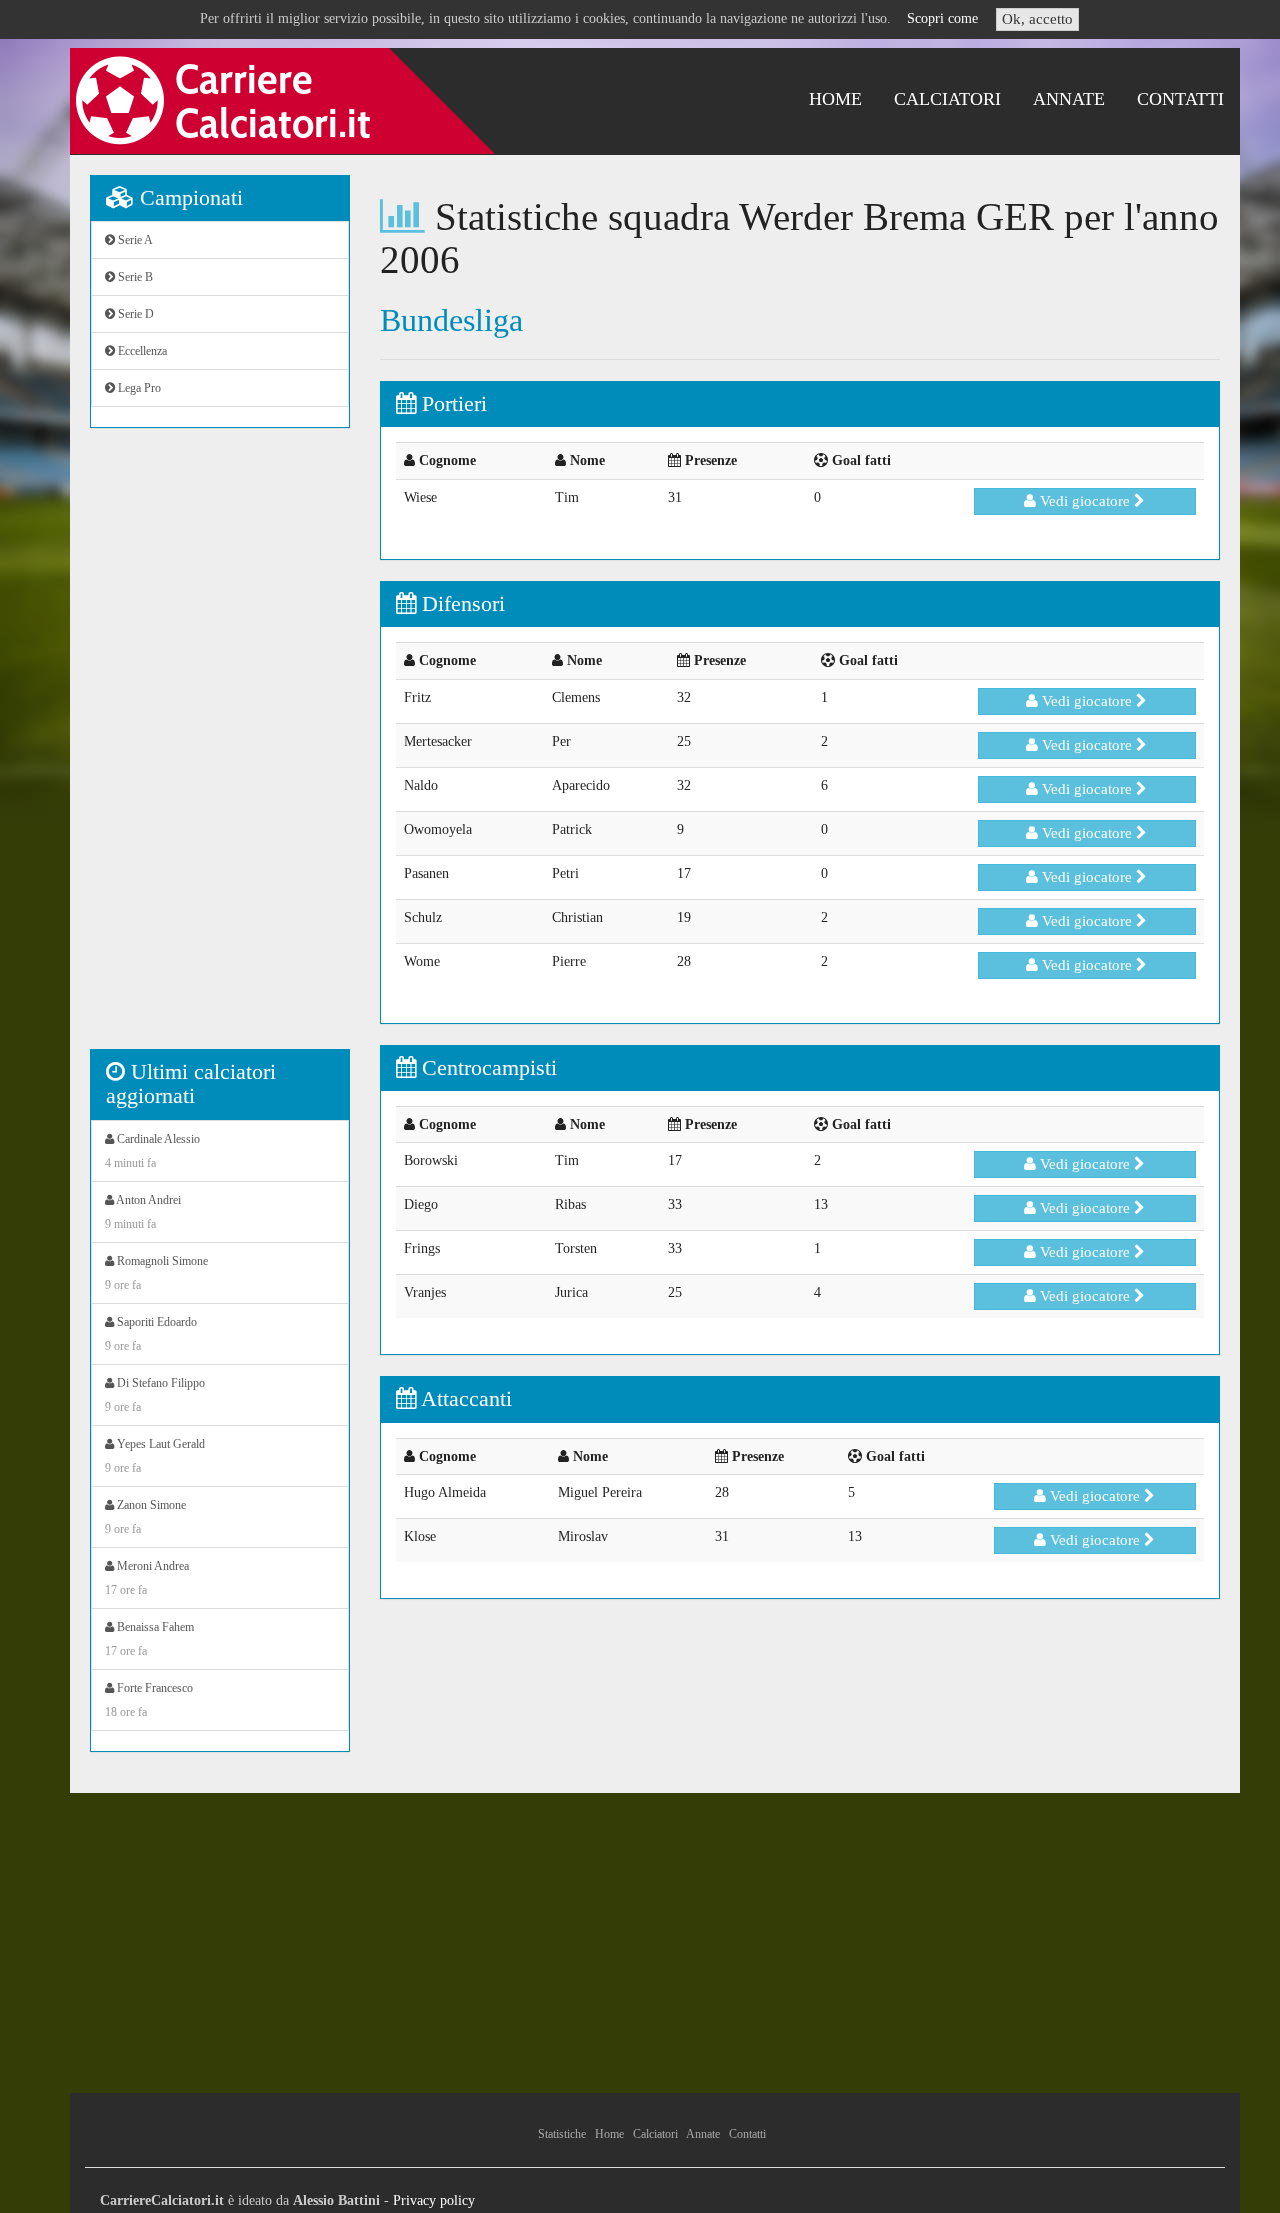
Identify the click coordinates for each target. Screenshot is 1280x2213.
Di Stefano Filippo (155, 1395)
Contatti (1180, 99)
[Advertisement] (220, 749)
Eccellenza (141, 351)
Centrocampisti (486, 1067)
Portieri (451, 403)
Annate (1069, 99)
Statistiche (562, 2134)
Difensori (460, 603)
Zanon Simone (145, 1517)
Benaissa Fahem (149, 1639)
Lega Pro (138, 388)
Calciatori (947, 99)
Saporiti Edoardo (151, 1334)
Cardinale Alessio (152, 1151)
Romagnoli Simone (156, 1273)
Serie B (134, 277)
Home (835, 99)
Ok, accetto (1037, 19)
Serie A (134, 240)
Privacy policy (434, 2200)
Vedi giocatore (1085, 501)
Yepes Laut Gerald (155, 1456)
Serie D (134, 314)
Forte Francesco (149, 1700)
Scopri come (942, 18)
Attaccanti (464, 1398)
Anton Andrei (143, 1212)
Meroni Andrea (147, 1578)
